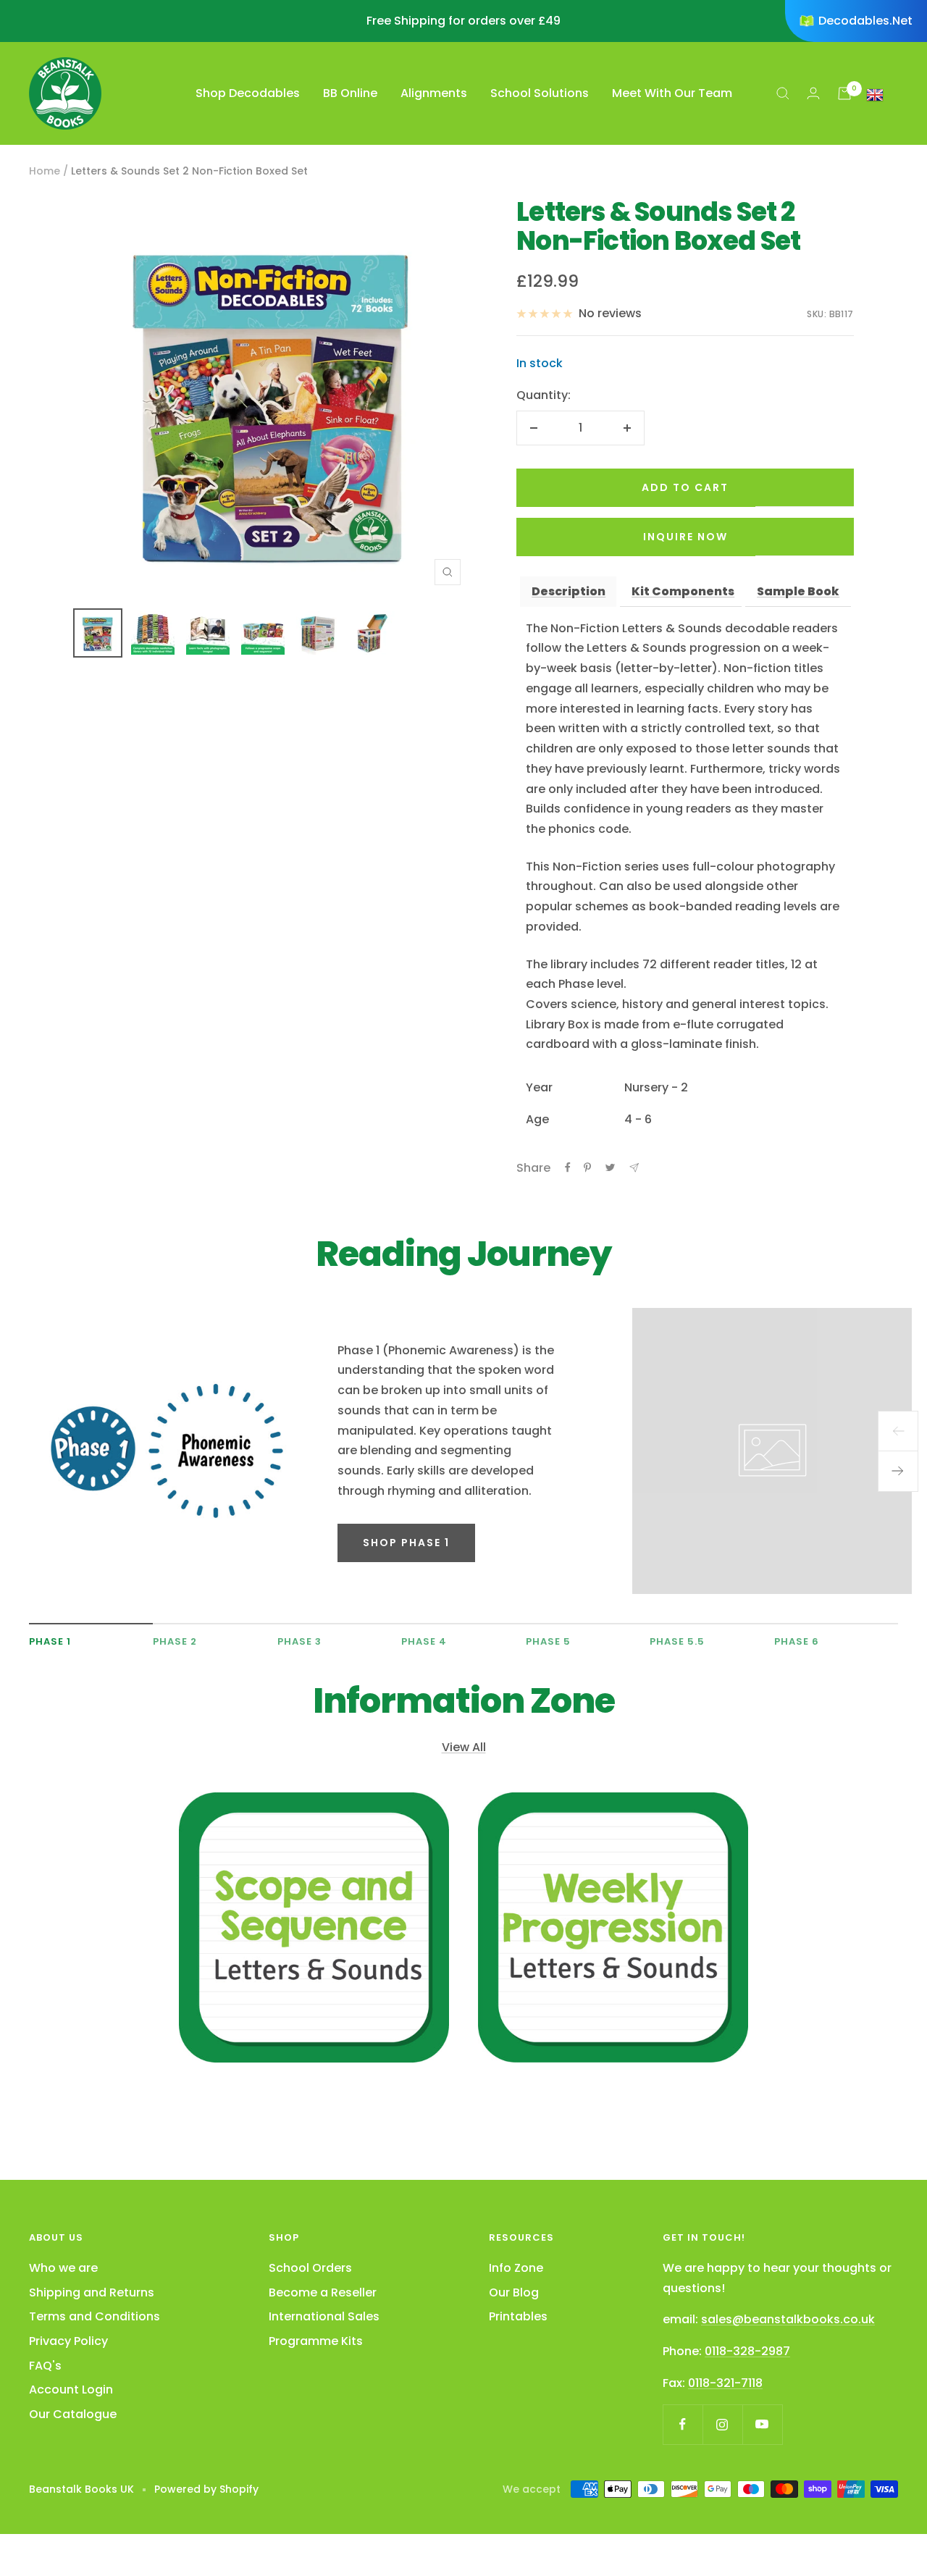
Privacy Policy (68, 2341)
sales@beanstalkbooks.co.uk (788, 2319)
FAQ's (45, 2366)
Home (45, 171)
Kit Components (683, 591)
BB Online (350, 93)
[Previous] (898, 1431)
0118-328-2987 (747, 2351)
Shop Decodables (248, 93)
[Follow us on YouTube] (762, 2424)
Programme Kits (316, 2341)
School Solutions (540, 93)
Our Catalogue (73, 2414)
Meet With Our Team (672, 93)
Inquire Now (685, 537)
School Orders (310, 2268)
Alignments (434, 93)
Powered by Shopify (206, 2489)
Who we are (63, 2268)
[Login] (813, 93)
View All (464, 1747)
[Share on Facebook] (568, 1167)
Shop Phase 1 (406, 1543)
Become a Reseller (323, 2292)
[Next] (898, 1472)
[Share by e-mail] (634, 1168)
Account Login (71, 2390)
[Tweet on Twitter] (610, 1167)
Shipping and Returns (92, 2292)
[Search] (783, 93)
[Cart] (844, 93)
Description (569, 591)
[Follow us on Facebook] (683, 2424)
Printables (518, 2316)
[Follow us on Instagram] (722, 2424)
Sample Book (798, 591)
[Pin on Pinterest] (587, 1167)
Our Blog (514, 2292)
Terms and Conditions (95, 2316)
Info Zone (516, 2268)
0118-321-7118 (725, 2383)
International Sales (324, 2316)
